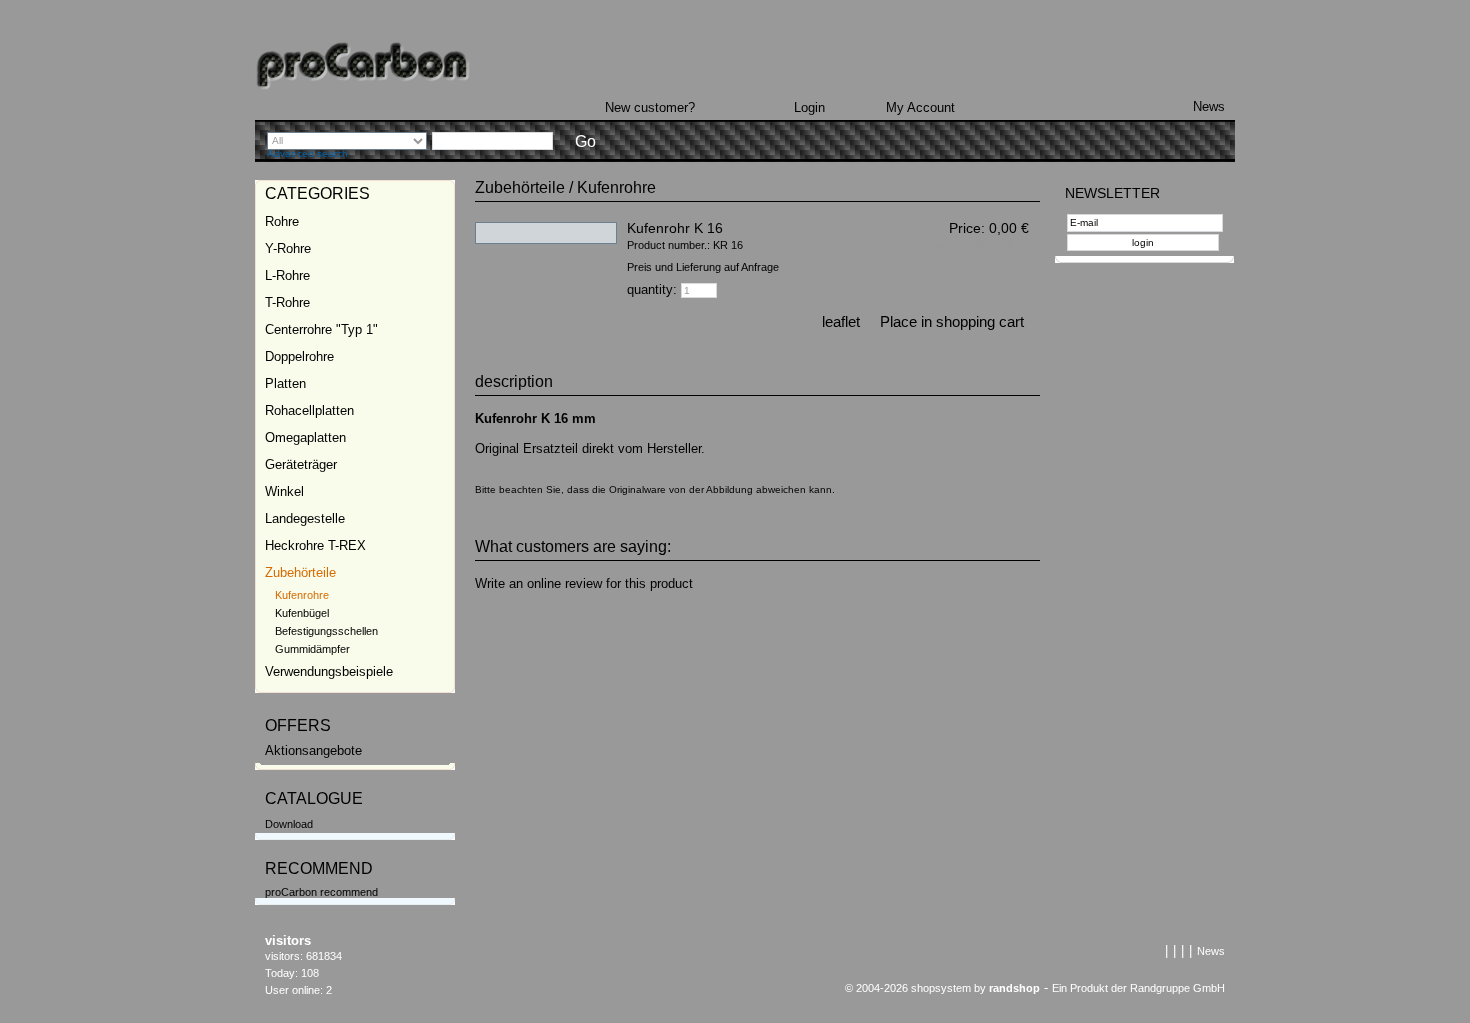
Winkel (284, 491)
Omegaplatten (305, 437)
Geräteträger (301, 464)
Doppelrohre (299, 356)
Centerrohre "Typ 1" (321, 329)
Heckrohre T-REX (315, 545)
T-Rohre (287, 302)
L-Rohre (287, 275)
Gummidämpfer (312, 649)
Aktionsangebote (313, 750)
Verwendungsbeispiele (329, 671)
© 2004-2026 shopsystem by (942, 988)
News (1209, 106)
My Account (920, 107)
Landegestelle (305, 518)
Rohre (282, 221)
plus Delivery (1002, 245)
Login (809, 107)
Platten (285, 383)
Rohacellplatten (309, 410)
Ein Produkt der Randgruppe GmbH (1138, 988)
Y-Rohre (288, 248)
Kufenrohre (302, 595)
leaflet (841, 321)
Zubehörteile (300, 572)
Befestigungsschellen (326, 631)
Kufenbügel (302, 613)
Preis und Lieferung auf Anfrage (703, 267)
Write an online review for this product (584, 583)
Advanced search (307, 153)
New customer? (650, 107)
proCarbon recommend (321, 892)
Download (289, 824)
